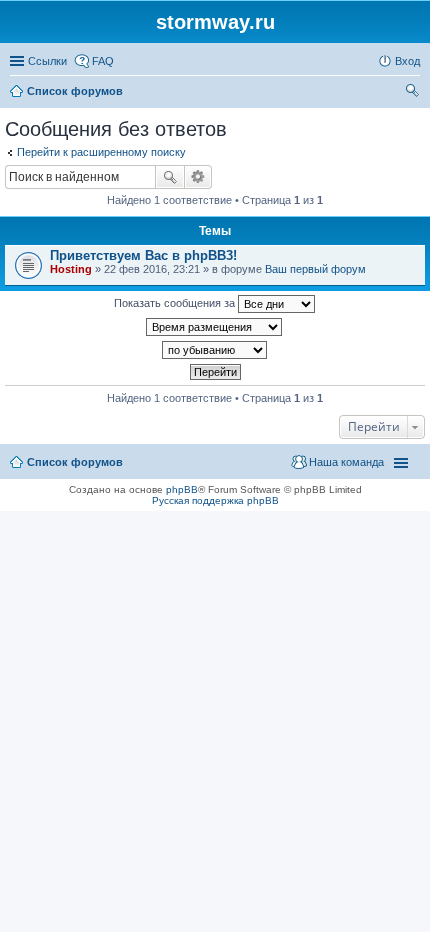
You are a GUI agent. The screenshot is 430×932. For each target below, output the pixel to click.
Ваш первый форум (315, 269)
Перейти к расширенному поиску (101, 152)
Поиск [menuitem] (414, 93)
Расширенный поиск (198, 177)
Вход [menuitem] (407, 61)
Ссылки (47, 61)
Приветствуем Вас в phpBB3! (143, 255)
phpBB (182, 489)
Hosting (71, 269)
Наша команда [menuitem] (346, 462)
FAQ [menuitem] (103, 61)
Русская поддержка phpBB (215, 500)
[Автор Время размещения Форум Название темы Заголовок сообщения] (215, 327)
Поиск (170, 177)
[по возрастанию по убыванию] (215, 350)
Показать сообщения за (176, 303)
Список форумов (75, 462)
